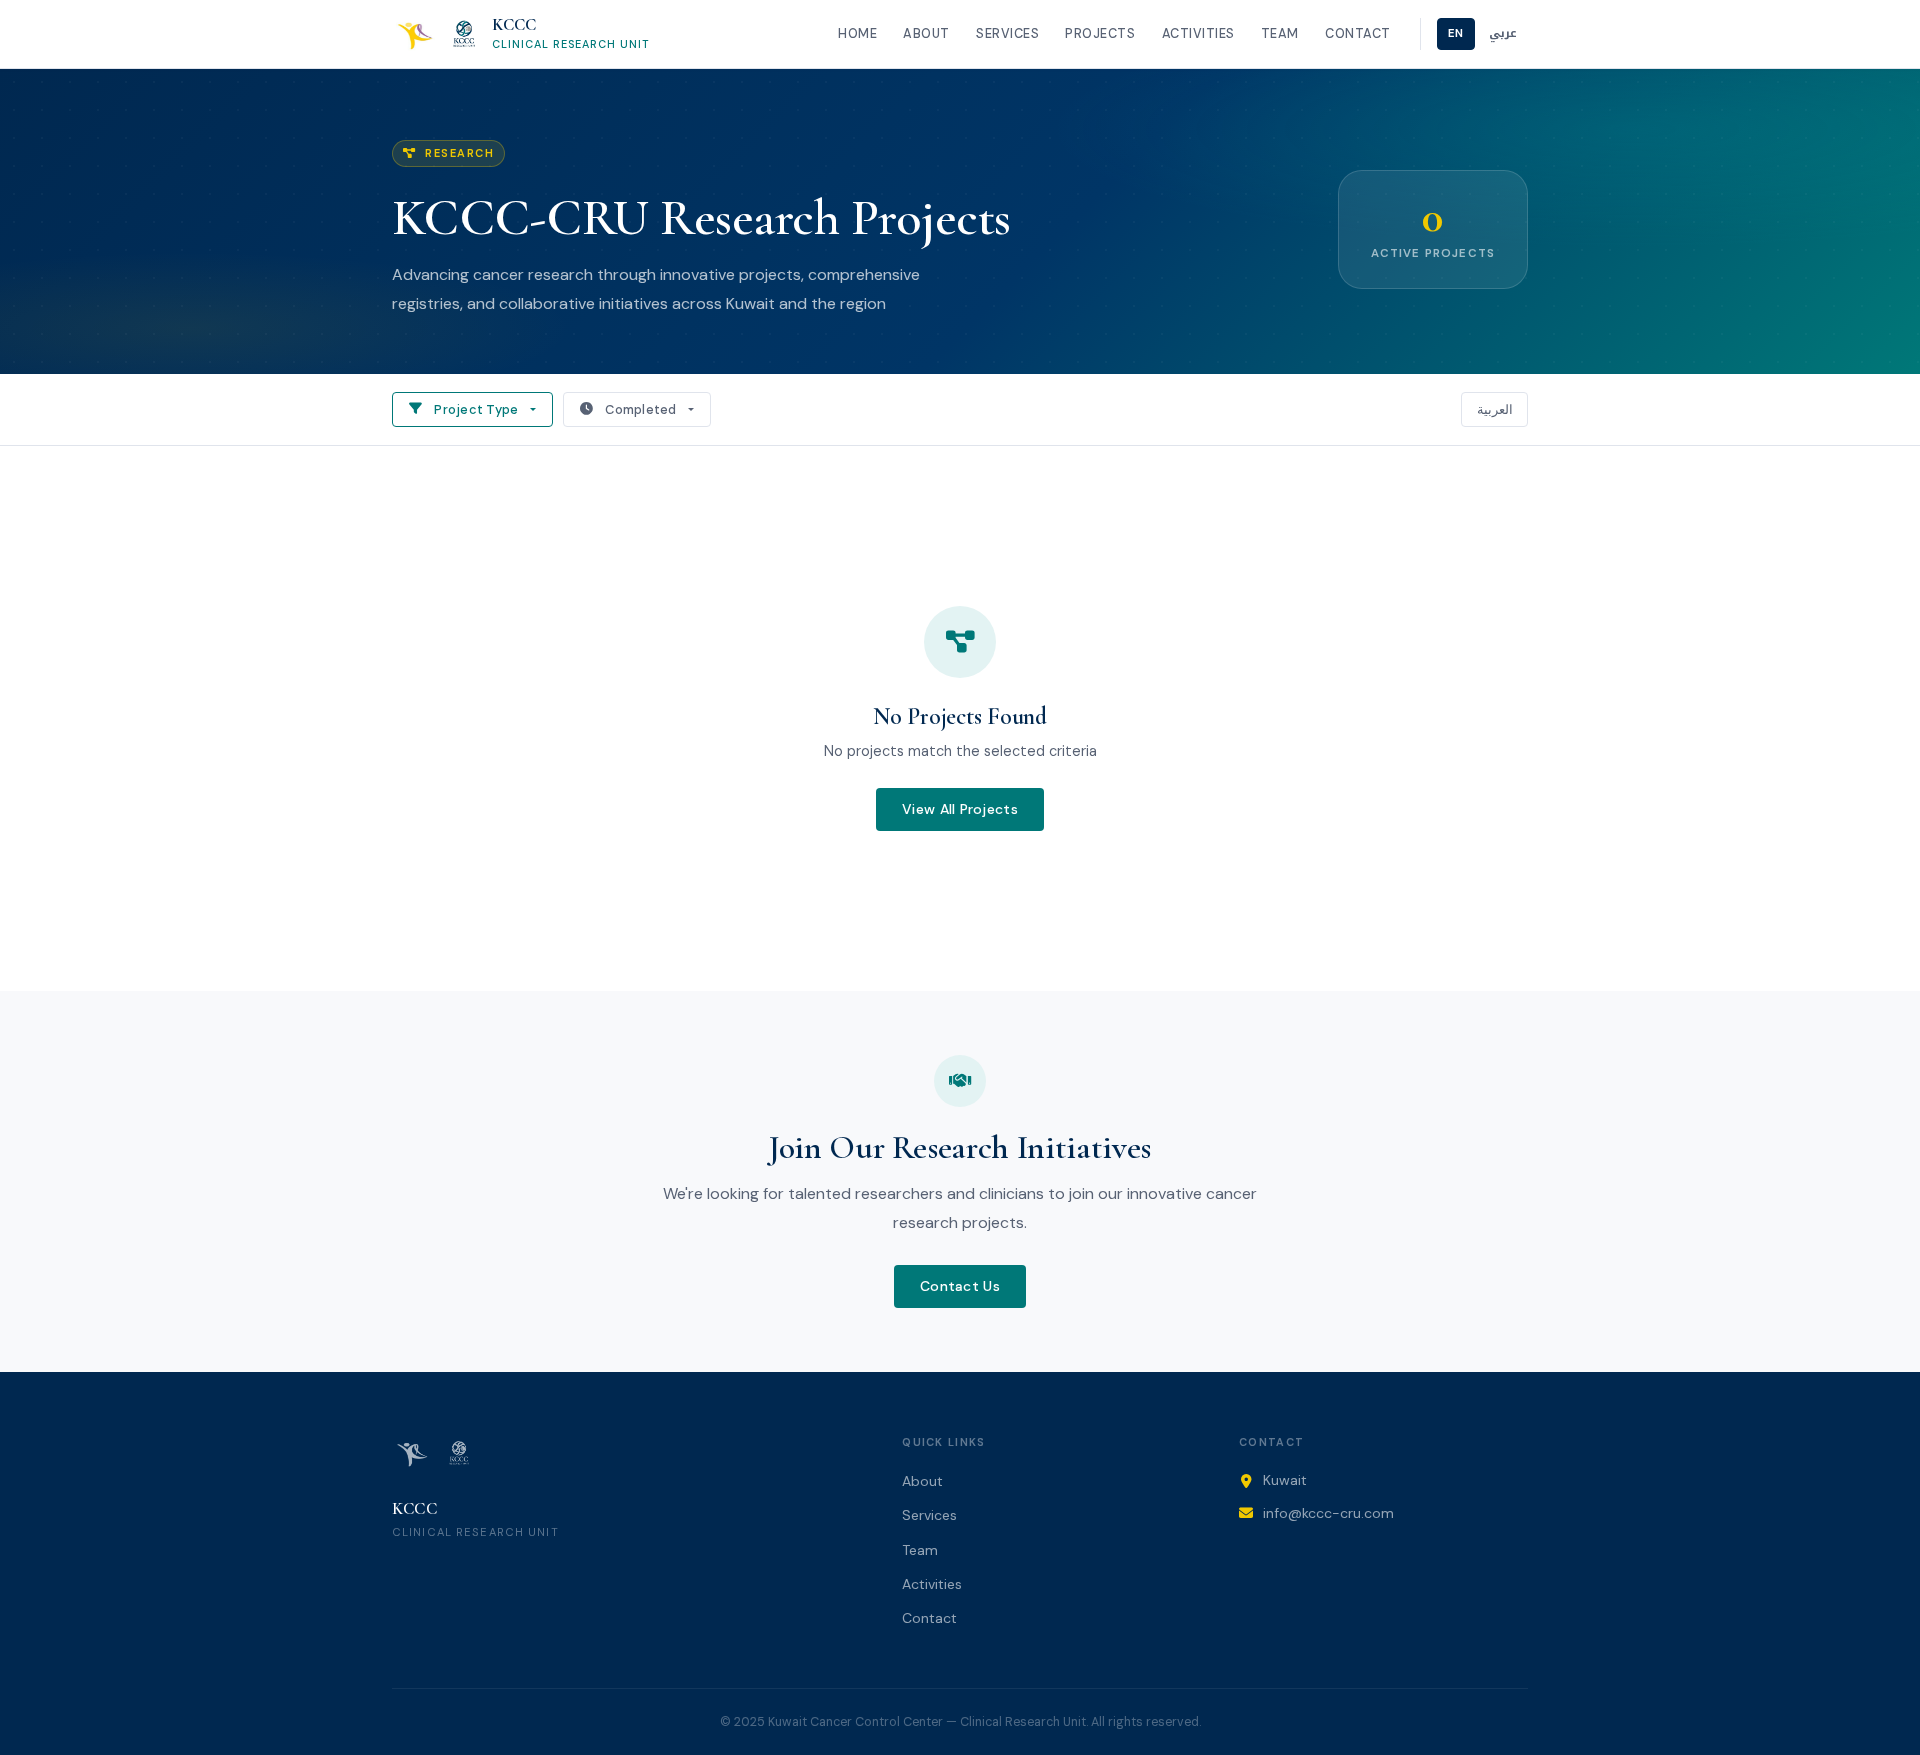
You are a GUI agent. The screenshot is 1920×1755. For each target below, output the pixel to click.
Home (857, 33)
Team (1280, 33)
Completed (640, 409)
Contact (1358, 33)
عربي (1503, 33)
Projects (1100, 33)
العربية (1495, 409)
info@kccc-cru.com (1328, 1513)
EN (1456, 33)
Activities (1198, 33)
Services (1007, 33)
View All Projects (960, 809)
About (926, 33)
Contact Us (960, 1286)
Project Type (476, 409)
